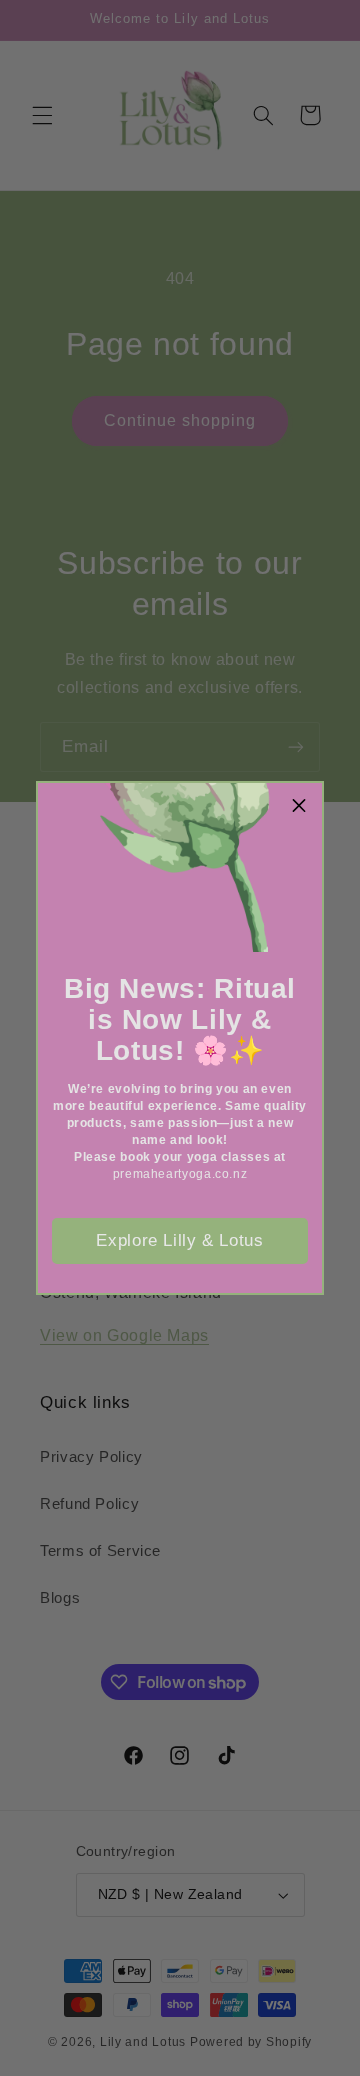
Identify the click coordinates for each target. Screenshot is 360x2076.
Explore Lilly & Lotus (179, 1240)
